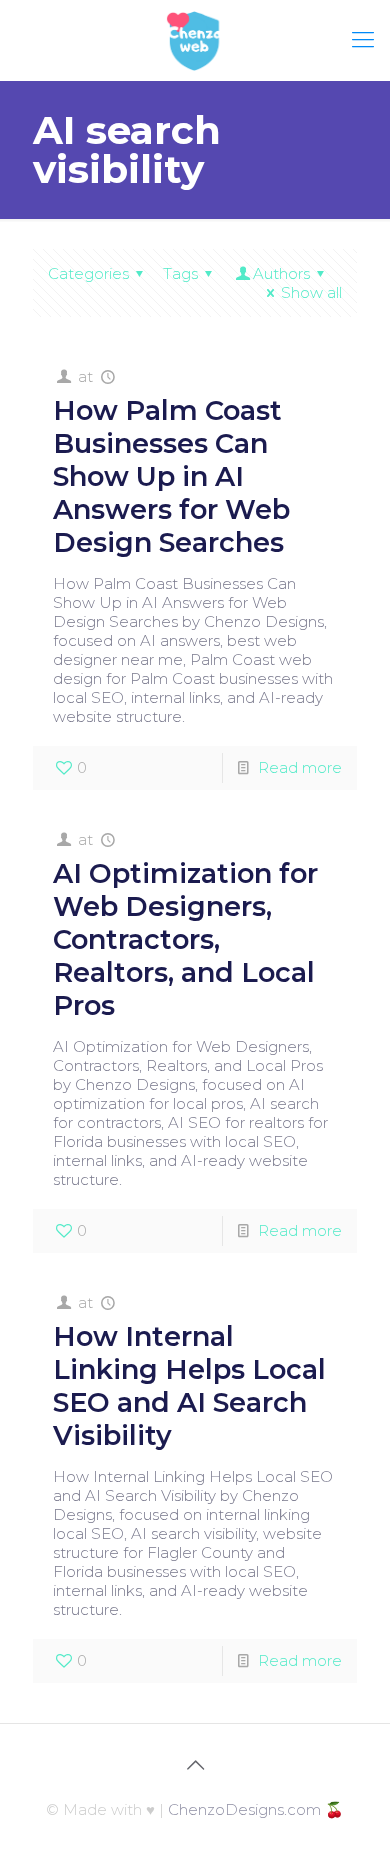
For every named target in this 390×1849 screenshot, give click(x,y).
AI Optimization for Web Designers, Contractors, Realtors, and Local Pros (185, 939)
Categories (88, 273)
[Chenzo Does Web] (195, 40)
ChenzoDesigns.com (244, 1809)
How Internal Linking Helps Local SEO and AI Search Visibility (189, 1386)
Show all (311, 292)
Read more (300, 767)
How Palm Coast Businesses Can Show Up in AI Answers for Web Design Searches (171, 476)
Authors (281, 273)
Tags (180, 273)
